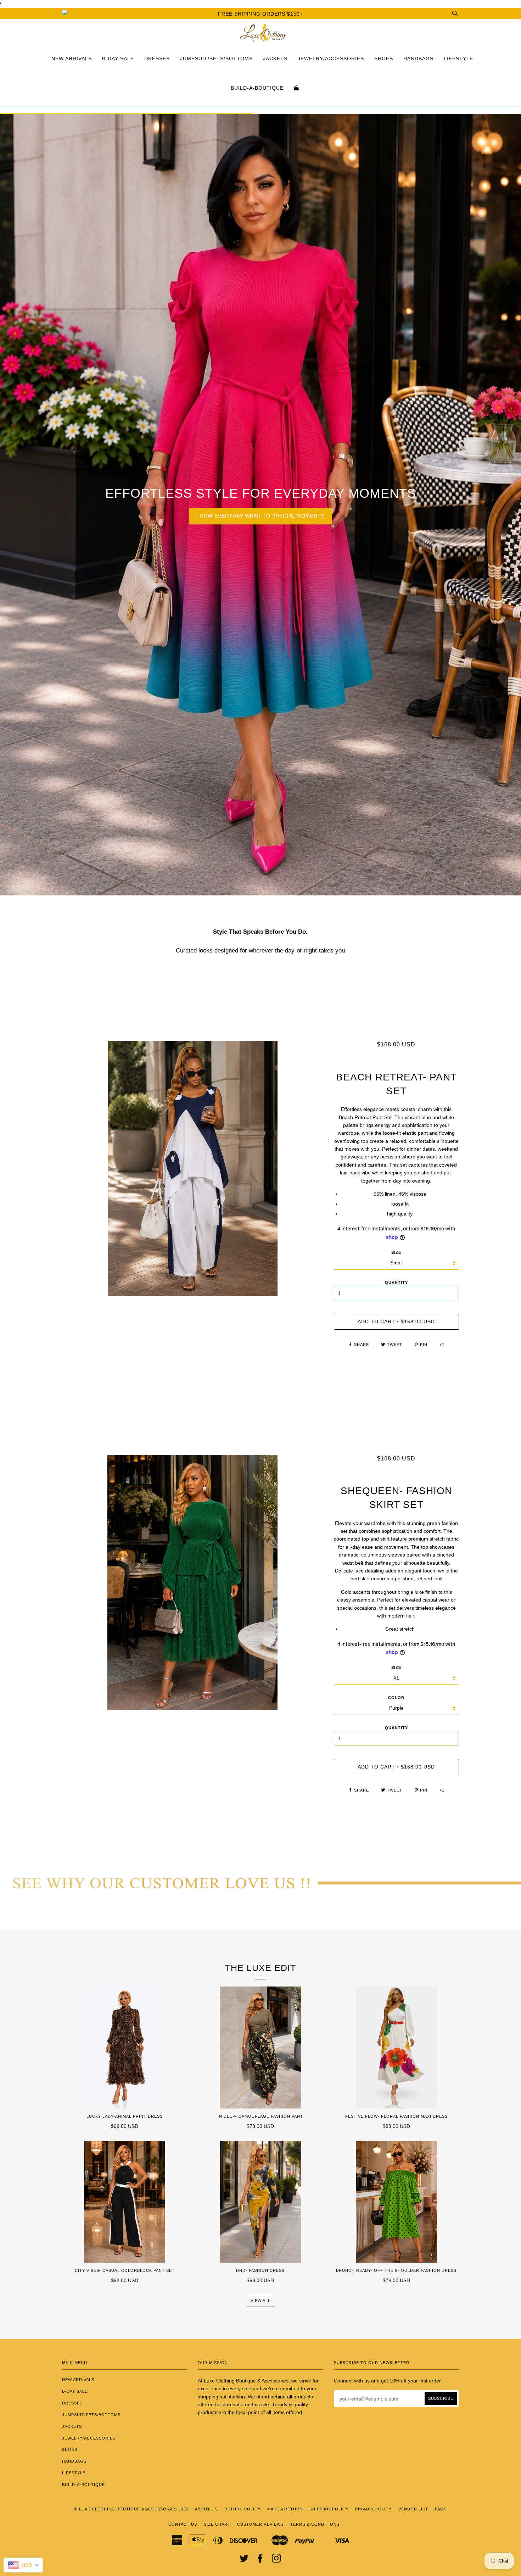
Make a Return (285, 2509)
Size (396, 1252)
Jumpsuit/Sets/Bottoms (216, 58)
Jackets (275, 58)
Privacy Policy (373, 2509)
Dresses (157, 58)
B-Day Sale (118, 58)
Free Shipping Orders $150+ (260, 14)
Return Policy (242, 2509)
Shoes (384, 58)
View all (260, 2301)
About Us (206, 2509)
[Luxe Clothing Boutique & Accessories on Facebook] (260, 2560)
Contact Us (183, 2524)
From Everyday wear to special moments (260, 516)
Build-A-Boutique (257, 88)
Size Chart (217, 2524)
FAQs (441, 2509)
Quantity (396, 1283)
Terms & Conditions (315, 2524)
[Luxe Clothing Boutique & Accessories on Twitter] (244, 2560)
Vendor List (413, 2509)
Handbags (418, 58)
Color (396, 1698)
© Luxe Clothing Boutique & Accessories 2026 (131, 2509)
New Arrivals (72, 58)
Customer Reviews (260, 2524)
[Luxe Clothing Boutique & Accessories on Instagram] (277, 2560)
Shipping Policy (329, 2509)
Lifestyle (458, 58)
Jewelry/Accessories (331, 58)
